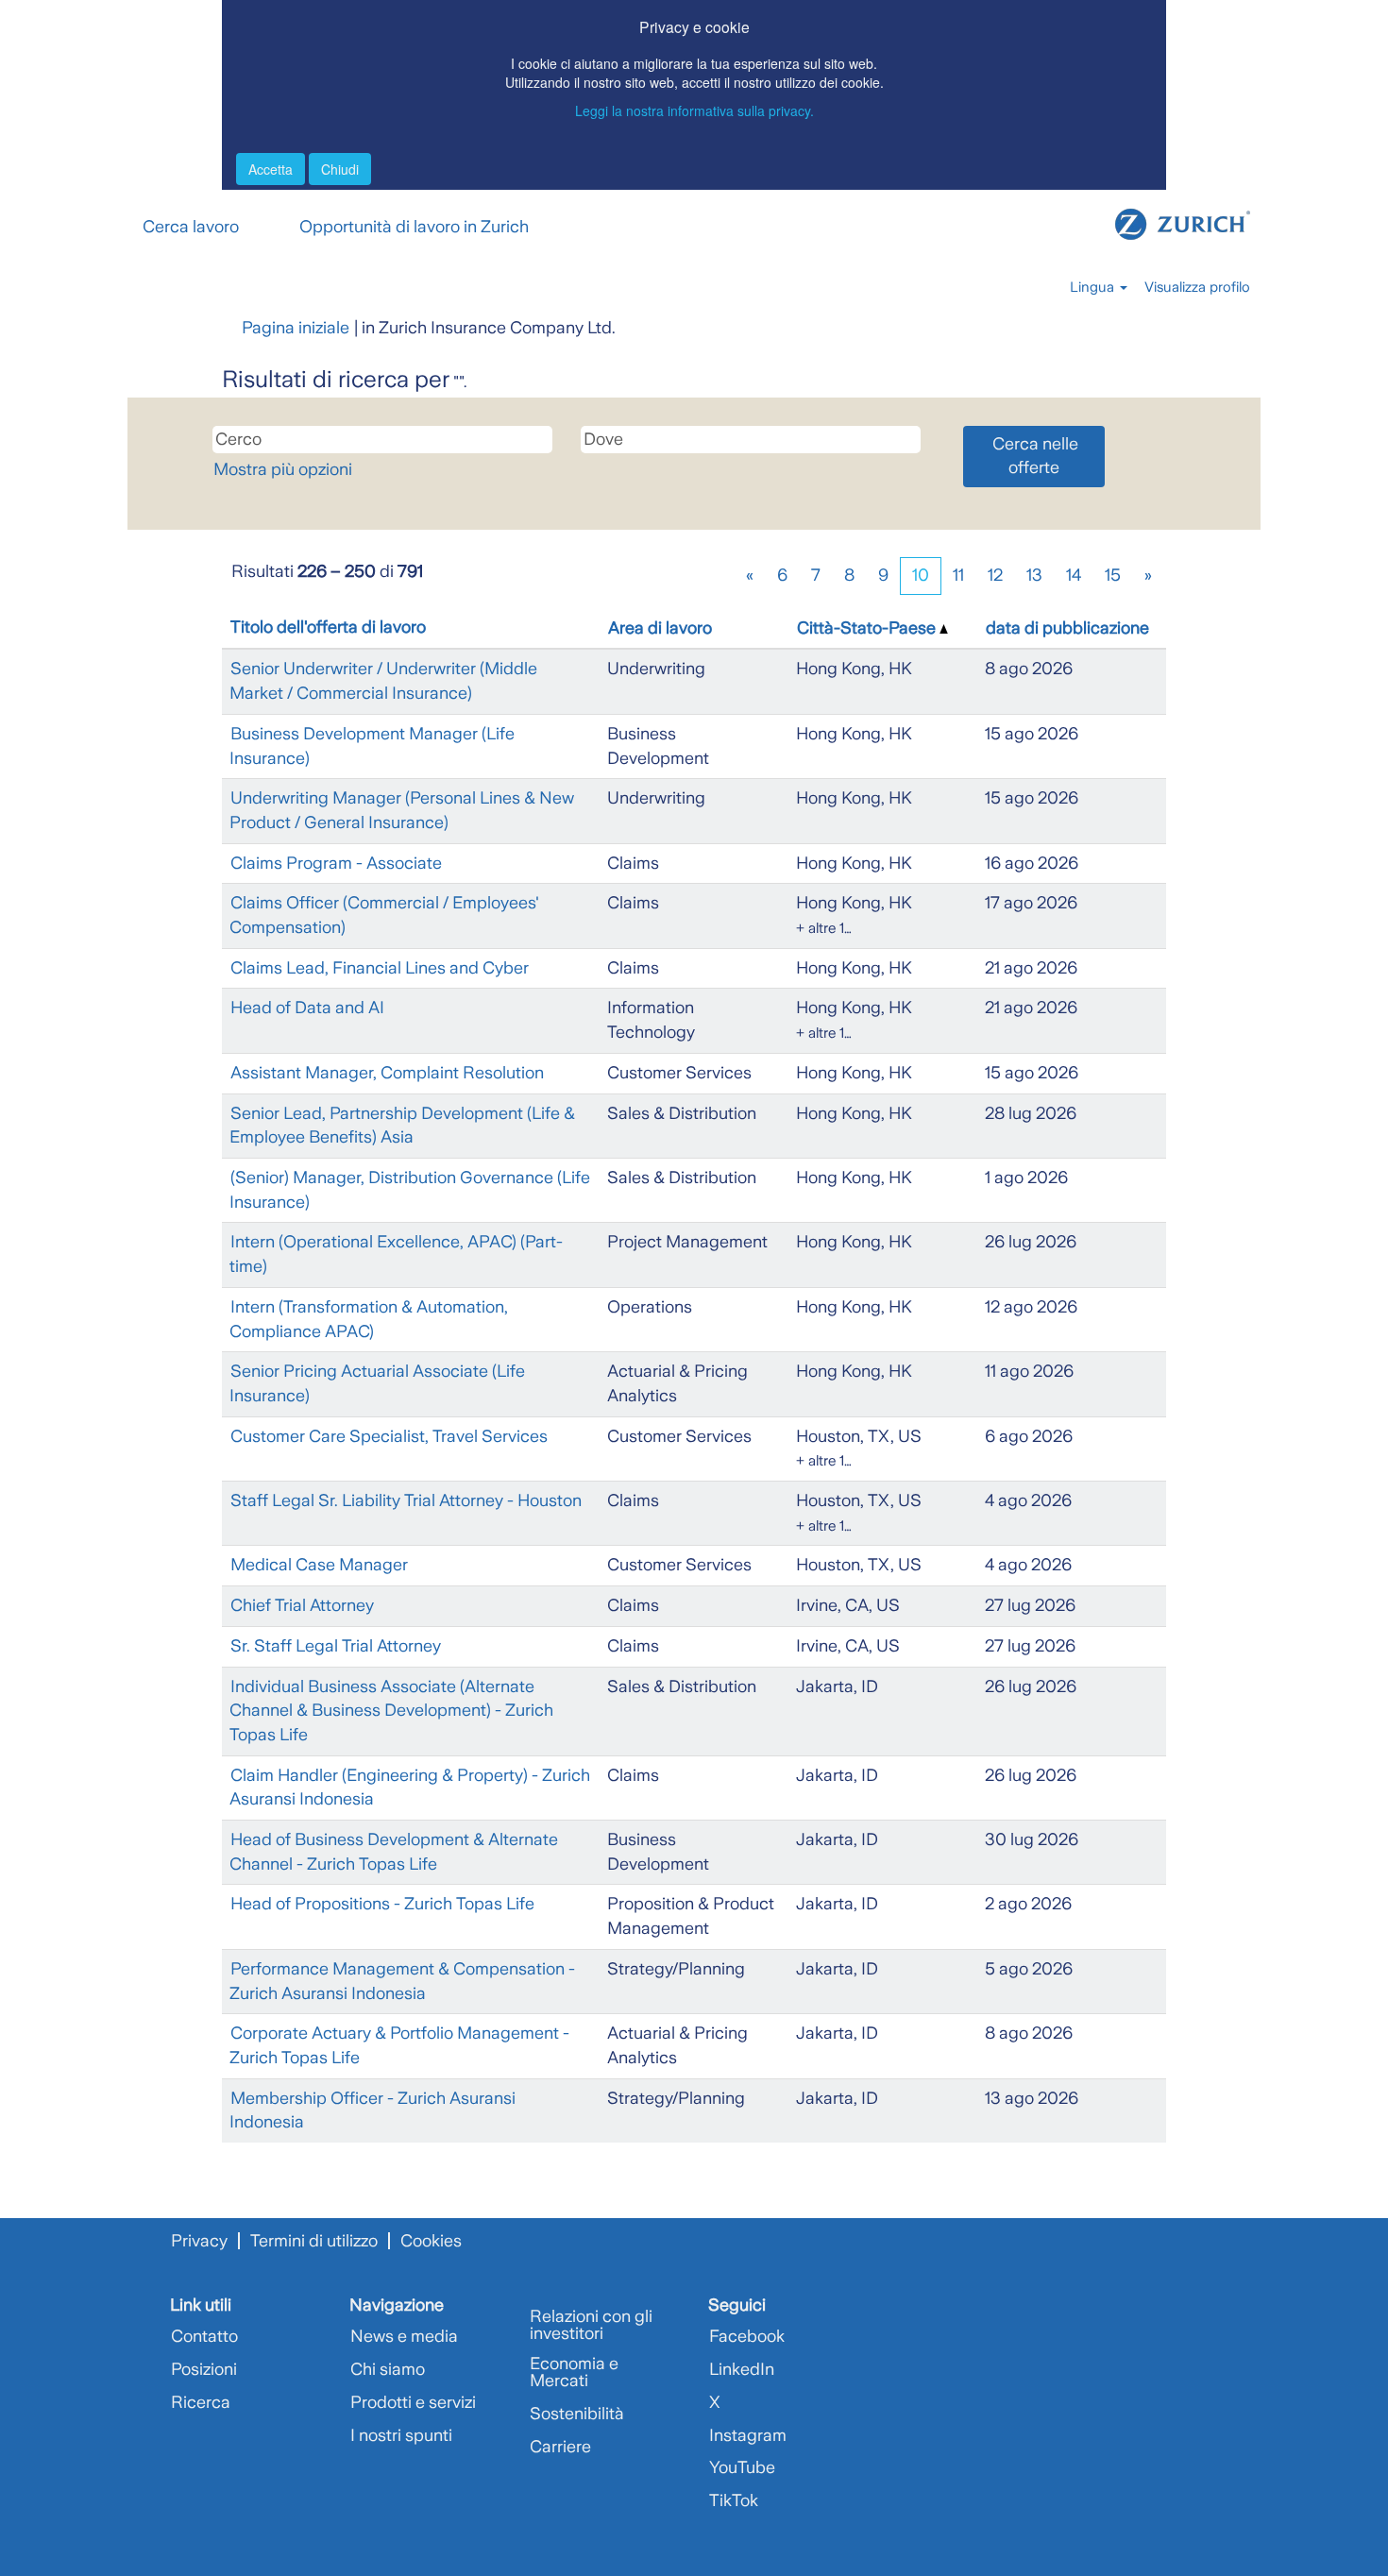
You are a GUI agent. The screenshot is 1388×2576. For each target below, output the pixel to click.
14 (1074, 575)
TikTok (734, 2500)
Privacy (199, 2241)
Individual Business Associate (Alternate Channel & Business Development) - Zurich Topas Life (391, 1711)
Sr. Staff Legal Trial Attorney (336, 1646)
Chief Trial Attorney (302, 1605)
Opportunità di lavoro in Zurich (414, 227)
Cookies (431, 2241)
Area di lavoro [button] (660, 628)
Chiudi (340, 169)
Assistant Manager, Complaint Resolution (387, 1073)
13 (1034, 575)
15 (1113, 575)
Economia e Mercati (574, 2372)
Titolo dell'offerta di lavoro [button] (328, 627)
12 (995, 575)
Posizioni (204, 2369)
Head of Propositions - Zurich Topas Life (382, 1904)
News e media (404, 2336)
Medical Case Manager (319, 1565)
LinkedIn (742, 2369)
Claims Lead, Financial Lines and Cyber (380, 968)
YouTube (742, 2467)
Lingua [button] (1094, 287)
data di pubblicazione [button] (1067, 628)
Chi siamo (388, 2369)
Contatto (204, 2336)
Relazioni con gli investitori (591, 2325)
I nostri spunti (401, 2435)
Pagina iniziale (296, 328)
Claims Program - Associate (336, 863)
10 (921, 575)
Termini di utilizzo (314, 2241)
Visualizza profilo (1197, 287)
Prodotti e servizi (413, 2402)
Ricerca (201, 2402)
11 (958, 575)
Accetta (271, 169)
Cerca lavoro (191, 227)
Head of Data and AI (307, 1008)
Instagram (748, 2435)
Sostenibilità (577, 2414)
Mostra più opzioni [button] (283, 469)
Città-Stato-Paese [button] (868, 628)
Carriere (560, 2447)
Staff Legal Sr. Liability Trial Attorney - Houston (406, 1500)
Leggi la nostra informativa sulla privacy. (694, 110)
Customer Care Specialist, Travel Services (389, 1436)
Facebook (747, 2336)
